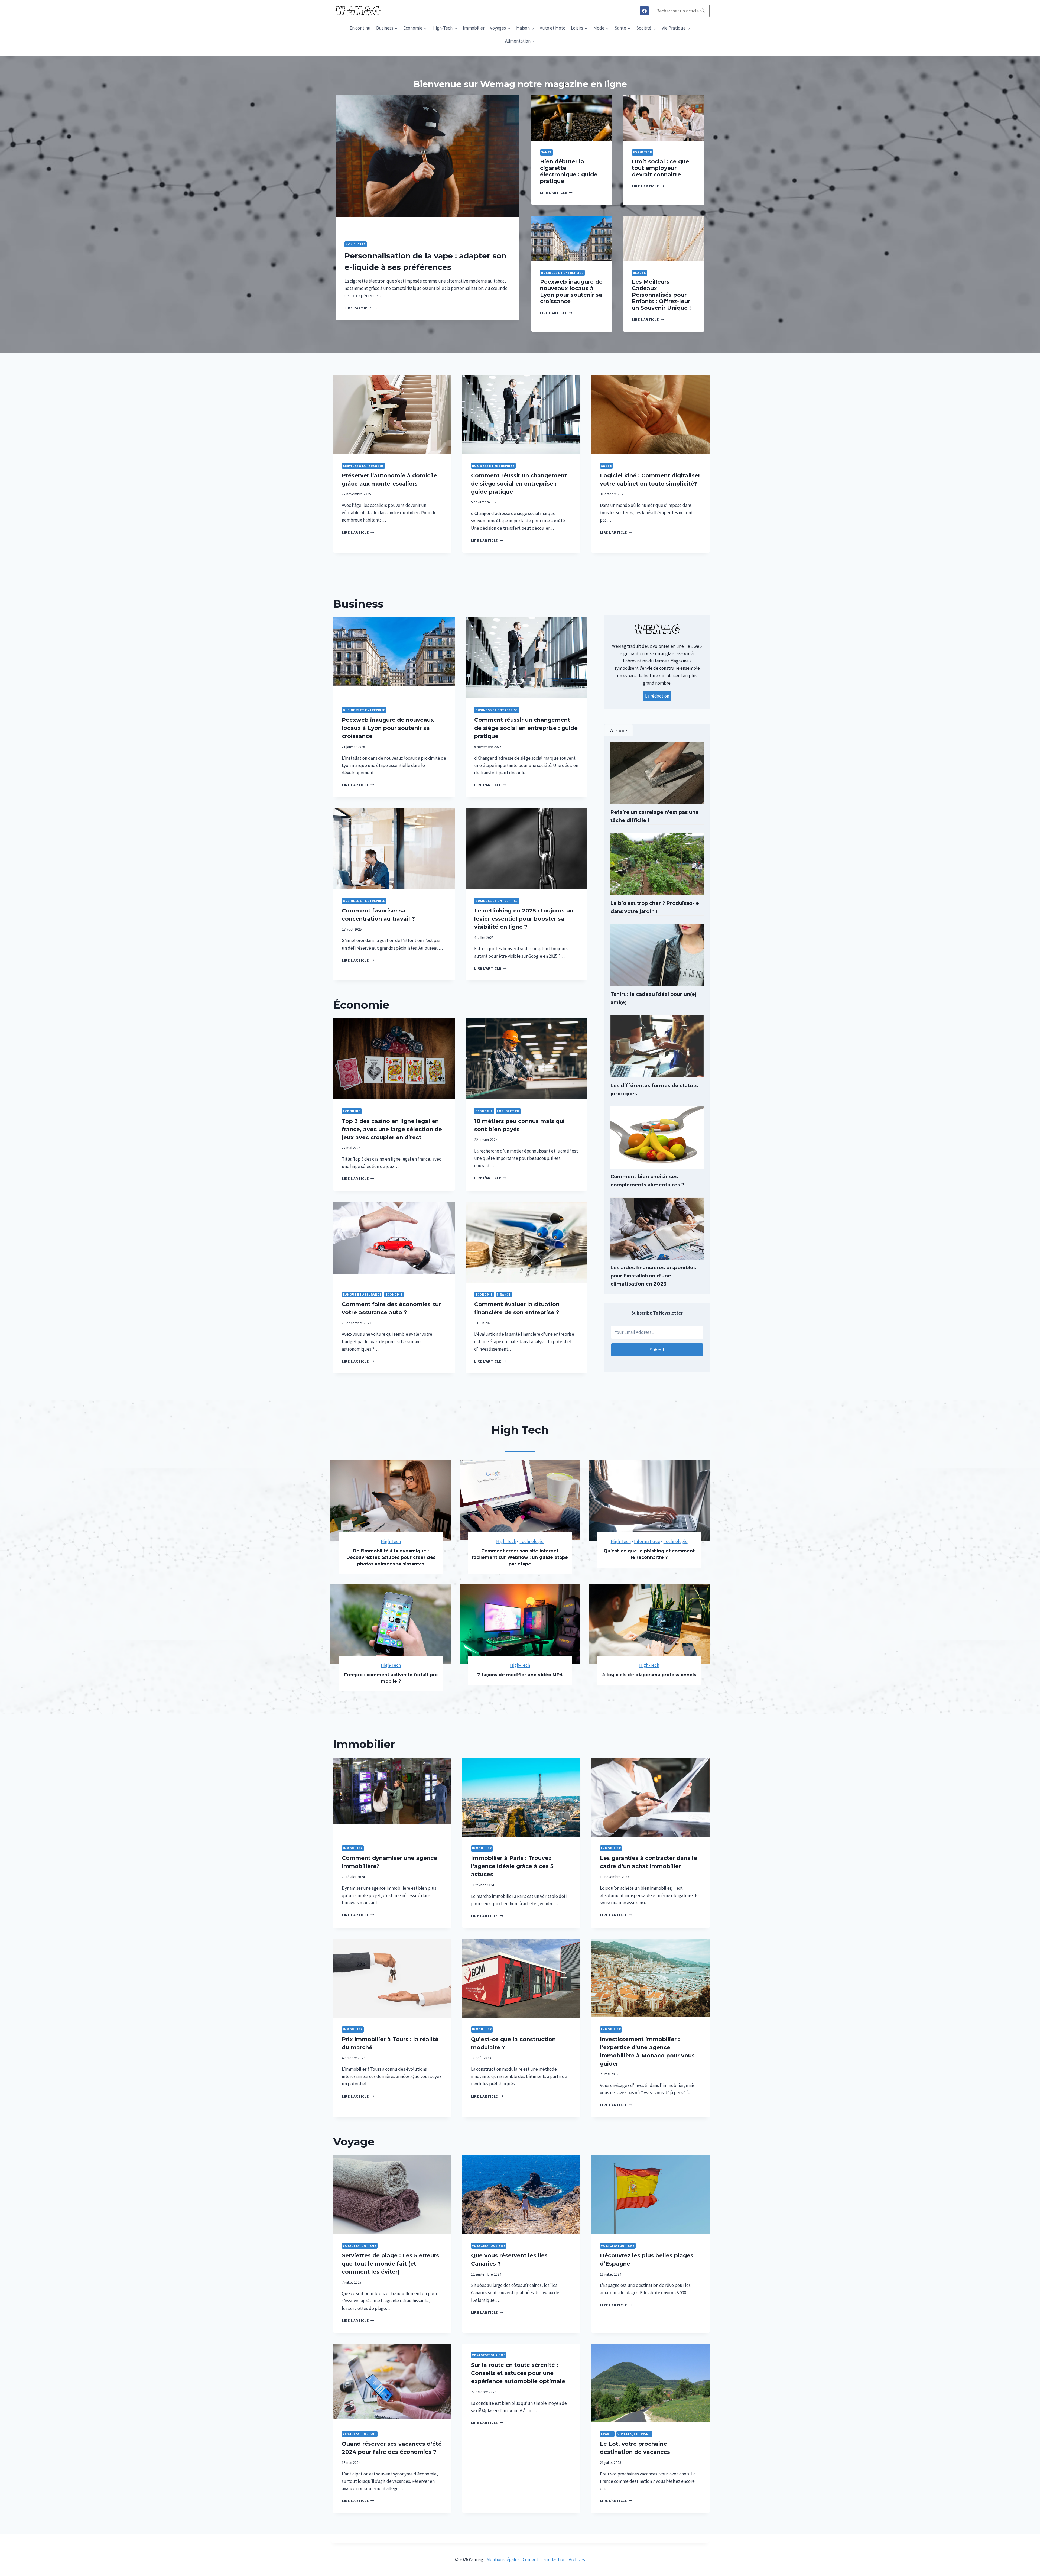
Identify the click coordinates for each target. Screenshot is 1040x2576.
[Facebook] (644, 11)
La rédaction (657, 696)
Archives (577, 2559)
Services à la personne (363, 466)
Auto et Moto (553, 28)
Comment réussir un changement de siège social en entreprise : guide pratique (519, 484)
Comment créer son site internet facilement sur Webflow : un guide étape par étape (520, 1557)
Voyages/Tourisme (360, 2246)
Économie (361, 1005)
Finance (504, 1294)
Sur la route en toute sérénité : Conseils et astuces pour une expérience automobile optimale (518, 2373)
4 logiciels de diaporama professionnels (649, 1675)
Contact (530, 2559)
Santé (547, 152)
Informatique (647, 1541)
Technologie (532, 1541)
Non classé (356, 244)
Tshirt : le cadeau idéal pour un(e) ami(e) (654, 998)
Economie (352, 1111)
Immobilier (474, 28)
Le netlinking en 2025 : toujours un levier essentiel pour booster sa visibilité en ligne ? (524, 919)
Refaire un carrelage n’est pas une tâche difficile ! (655, 816)
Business (358, 604)
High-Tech (391, 1541)
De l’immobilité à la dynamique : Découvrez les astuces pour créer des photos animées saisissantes (391, 1557)
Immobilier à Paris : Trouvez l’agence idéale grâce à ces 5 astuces (512, 1866)
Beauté (640, 273)
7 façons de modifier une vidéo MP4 (520, 1675)
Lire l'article (359, 308)
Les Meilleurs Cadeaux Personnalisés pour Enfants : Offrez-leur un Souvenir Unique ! (661, 295)
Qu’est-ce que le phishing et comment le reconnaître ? (649, 1554)
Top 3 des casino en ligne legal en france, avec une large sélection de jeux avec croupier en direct (392, 1129)
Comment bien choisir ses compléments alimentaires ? (647, 1181)
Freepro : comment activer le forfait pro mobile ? (391, 1678)
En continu (360, 28)
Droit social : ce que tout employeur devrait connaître (660, 168)
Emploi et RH (508, 1111)
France (607, 2434)
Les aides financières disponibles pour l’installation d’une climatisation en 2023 (653, 1276)
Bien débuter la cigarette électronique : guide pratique (569, 171)
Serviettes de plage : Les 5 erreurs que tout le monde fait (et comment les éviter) (390, 2264)
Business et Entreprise (562, 273)
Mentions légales (503, 2559)
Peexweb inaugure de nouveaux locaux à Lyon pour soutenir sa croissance (571, 292)
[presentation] (428, 164)
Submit (657, 1350)
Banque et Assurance (362, 1294)
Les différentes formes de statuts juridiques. (654, 1090)
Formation (643, 152)
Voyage (354, 2142)
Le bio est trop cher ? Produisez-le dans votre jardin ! (655, 907)
